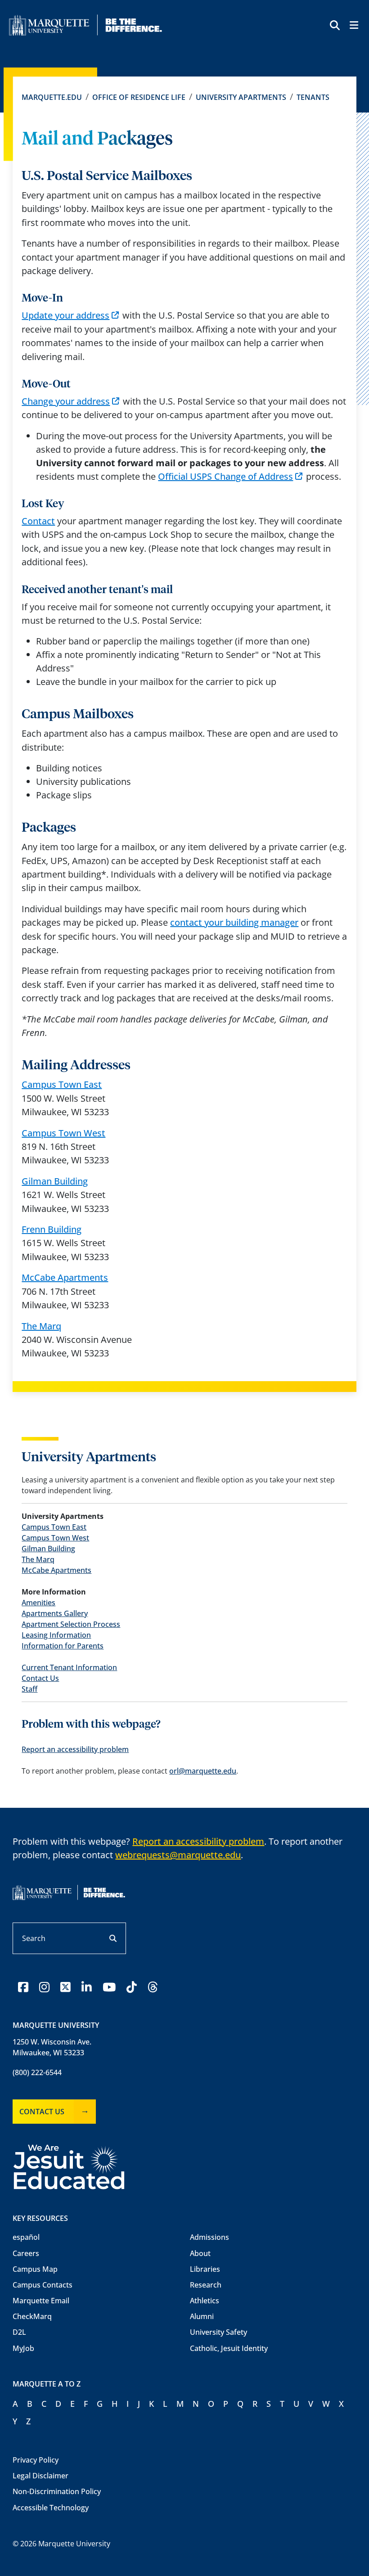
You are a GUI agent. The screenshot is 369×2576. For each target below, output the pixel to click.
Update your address (65, 315)
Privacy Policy (36, 2460)
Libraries (205, 2269)
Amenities (38, 1603)
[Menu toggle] (353, 26)
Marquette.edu (52, 97)
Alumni (202, 2316)
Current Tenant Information (69, 1667)
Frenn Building (52, 1229)
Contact (38, 521)
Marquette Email (41, 2301)
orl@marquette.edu (203, 1771)
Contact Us (40, 1678)
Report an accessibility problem (75, 1749)
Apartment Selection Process (71, 1624)
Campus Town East (62, 1084)
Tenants (313, 97)
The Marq (41, 1326)
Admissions (209, 2237)
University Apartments (241, 97)
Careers (26, 2253)
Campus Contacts (43, 2285)
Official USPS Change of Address (225, 476)
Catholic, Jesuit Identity (229, 2348)
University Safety (218, 2332)
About (200, 2253)
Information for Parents (63, 1646)
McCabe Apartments (65, 1277)
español (26, 2237)
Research (206, 2285)
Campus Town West (63, 1133)
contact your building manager (234, 922)
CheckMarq (32, 2316)
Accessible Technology (51, 2508)
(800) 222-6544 (37, 2072)
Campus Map (35, 2269)
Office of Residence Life (139, 97)
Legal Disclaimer (40, 2476)
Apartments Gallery (55, 1613)
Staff (29, 1689)
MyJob (23, 2348)
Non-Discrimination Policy (57, 2491)
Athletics (205, 2301)
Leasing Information (56, 1635)
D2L (19, 2332)
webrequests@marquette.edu (178, 1855)
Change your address (66, 401)
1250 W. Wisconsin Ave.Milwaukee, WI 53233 (52, 2047)
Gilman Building (55, 1181)
